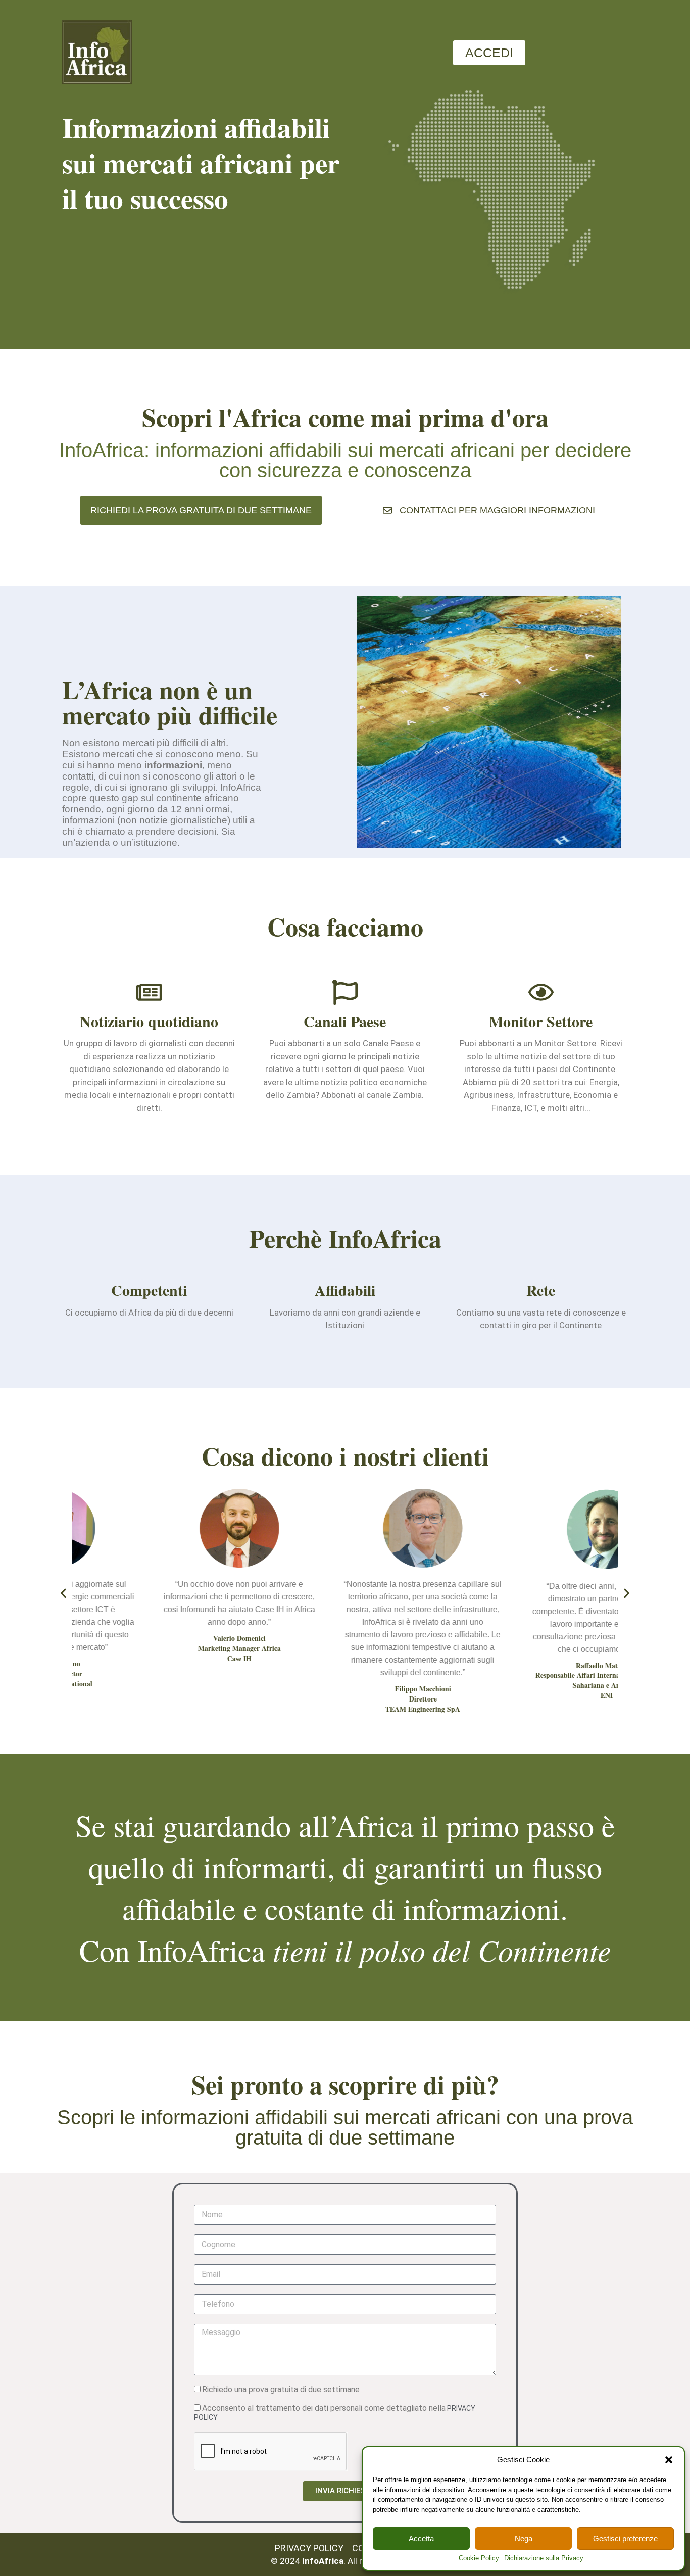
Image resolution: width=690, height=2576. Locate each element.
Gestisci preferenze (625, 2538)
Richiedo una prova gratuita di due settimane (281, 2389)
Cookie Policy (479, 2558)
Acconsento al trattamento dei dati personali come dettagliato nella (335, 2412)
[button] (669, 2460)
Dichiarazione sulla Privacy (544, 2558)
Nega (524, 2538)
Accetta (421, 2538)
